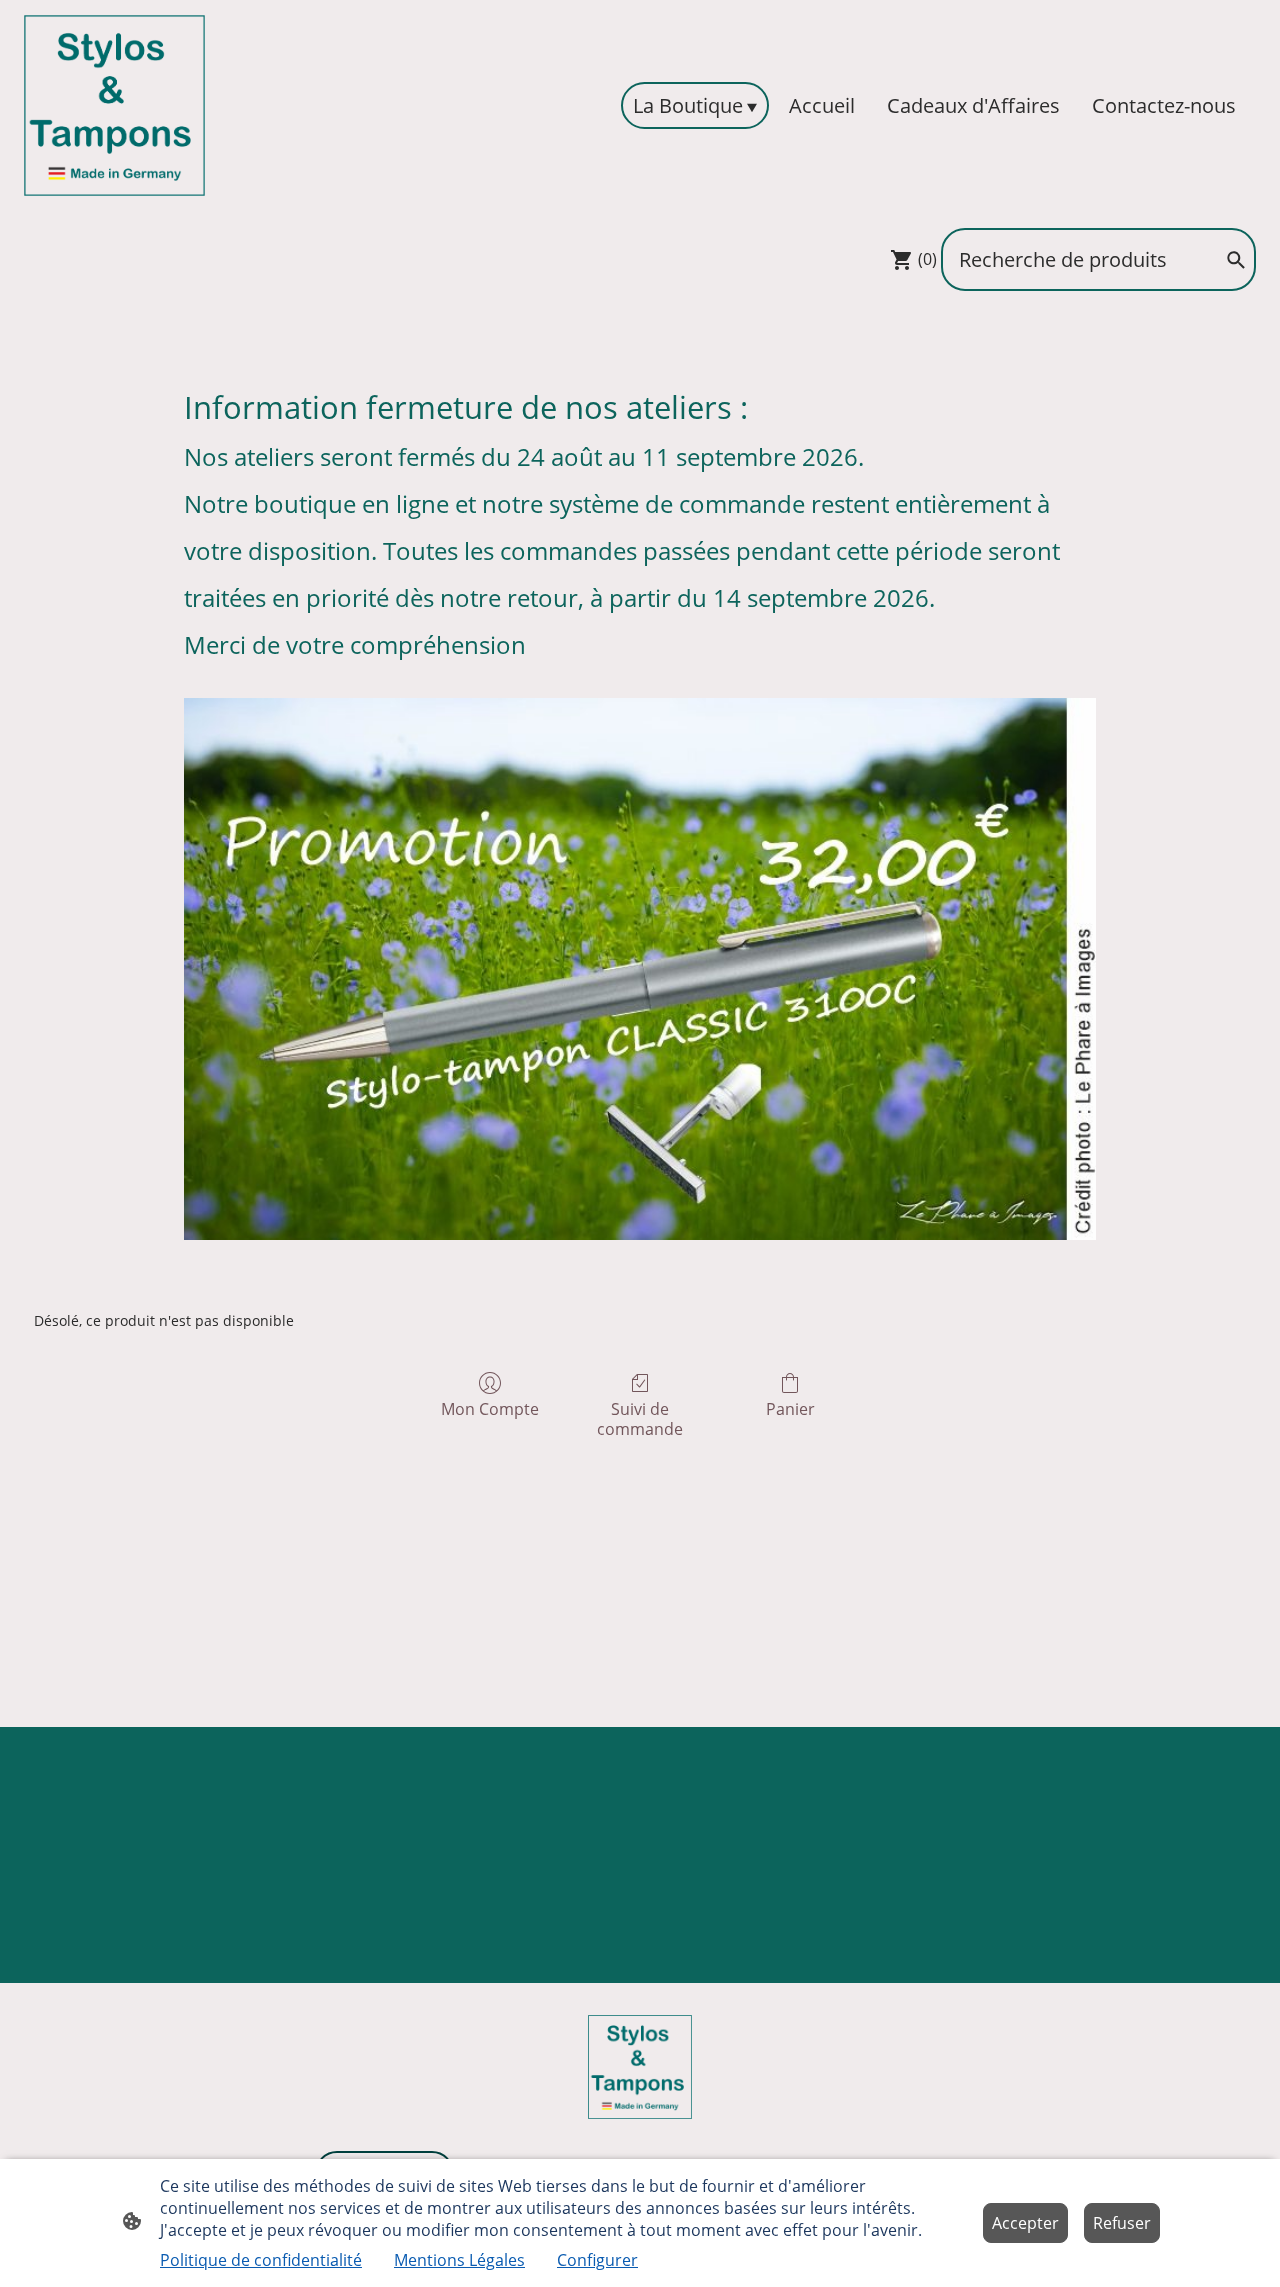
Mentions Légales (459, 2260)
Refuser (1122, 2223)
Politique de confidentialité (261, 2260)
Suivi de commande (640, 1418)
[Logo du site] (114, 105)
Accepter (1025, 2223)
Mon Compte (490, 1408)
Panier (790, 1408)
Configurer (597, 2260)
